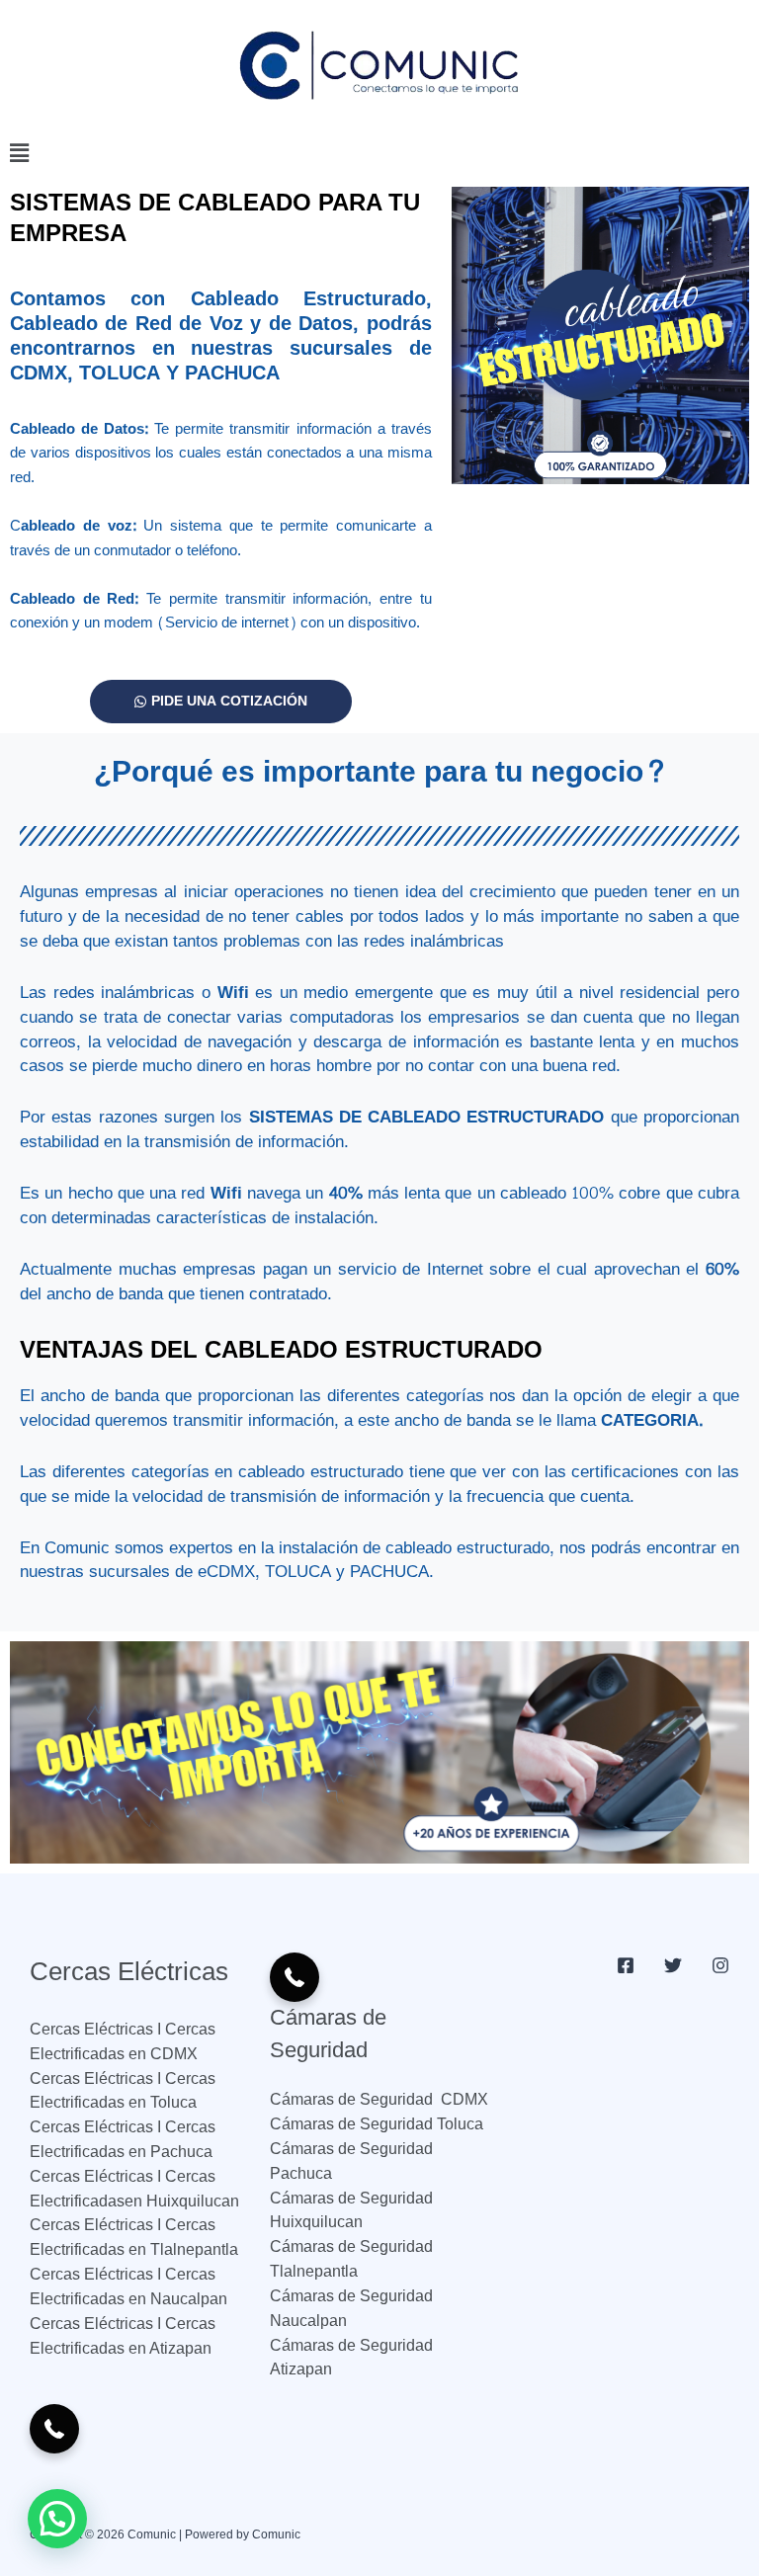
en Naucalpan (176, 2299)
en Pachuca (169, 2152)
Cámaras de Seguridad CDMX (379, 2099)
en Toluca (161, 2102)
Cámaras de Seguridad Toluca (377, 2124)
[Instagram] (720, 1965)
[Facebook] (626, 1965)
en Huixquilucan (182, 2201)
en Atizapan (168, 2348)
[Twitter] (673, 1965)
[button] (379, 155)
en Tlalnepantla (181, 2249)
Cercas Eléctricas (93, 2078)
